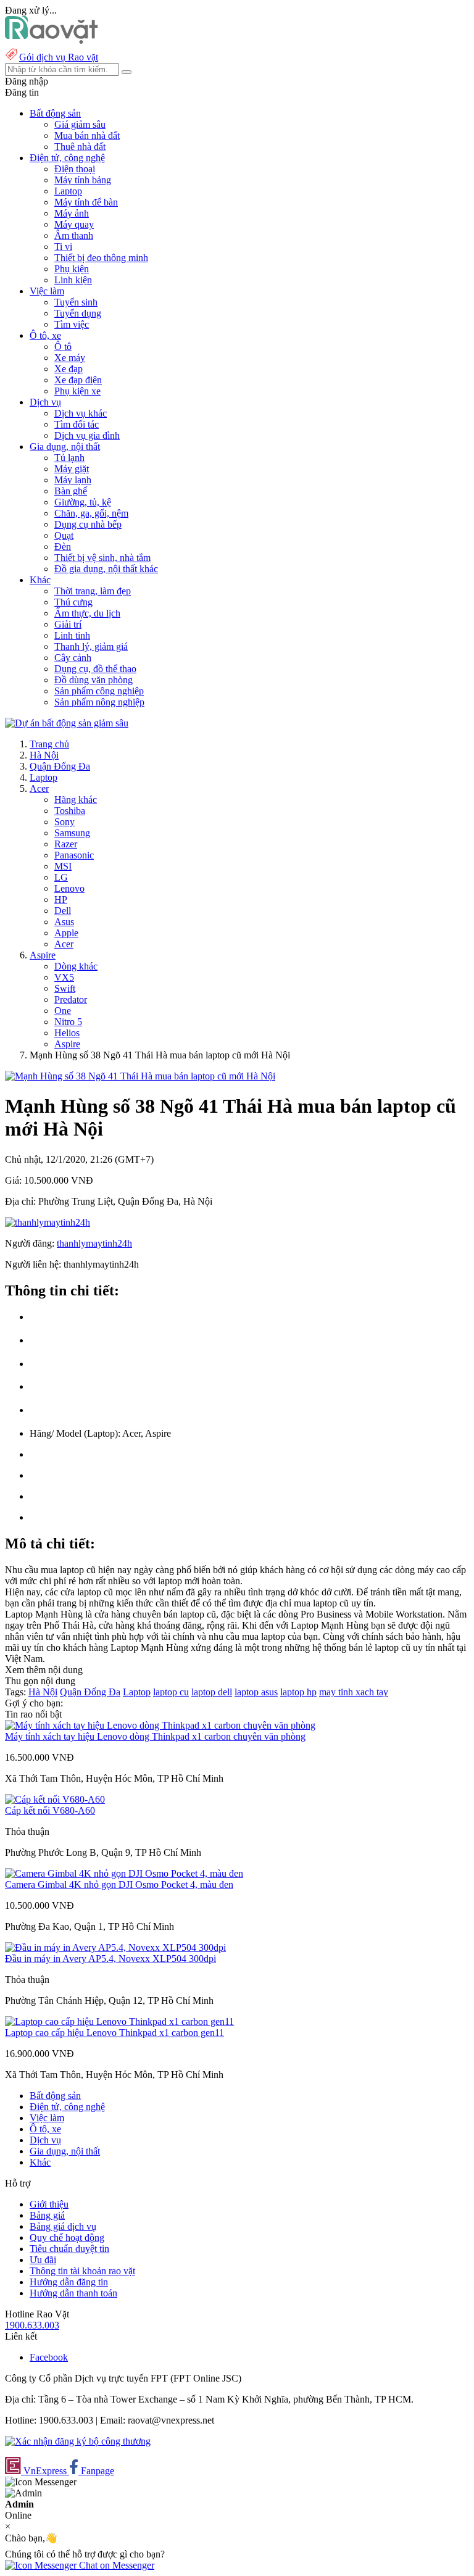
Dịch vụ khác (81, 413)
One (63, 1011)
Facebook (49, 2357)
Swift (65, 988)
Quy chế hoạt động (67, 2237)
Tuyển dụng (78, 313)
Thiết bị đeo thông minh (101, 258)
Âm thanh (74, 235)
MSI (63, 866)
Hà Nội (44, 755)
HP (61, 900)
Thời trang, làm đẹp (93, 591)
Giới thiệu (49, 2204)
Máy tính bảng (83, 180)
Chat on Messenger (115, 2565)
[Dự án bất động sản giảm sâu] (67, 723)
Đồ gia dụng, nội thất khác (106, 569)
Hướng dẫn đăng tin (69, 2282)
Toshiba (70, 811)
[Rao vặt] (52, 40)
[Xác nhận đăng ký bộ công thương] (78, 2441)
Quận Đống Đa (60, 766)
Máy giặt (72, 469)
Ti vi (63, 247)
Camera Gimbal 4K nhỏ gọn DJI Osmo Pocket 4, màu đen (119, 1884)
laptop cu (171, 1692)
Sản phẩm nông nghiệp (99, 702)
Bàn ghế (71, 491)
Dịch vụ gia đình (87, 435)
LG (61, 877)
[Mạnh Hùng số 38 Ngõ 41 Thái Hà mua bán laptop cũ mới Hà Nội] (140, 1076)
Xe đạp (69, 369)
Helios (67, 1033)
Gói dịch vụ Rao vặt (59, 57)
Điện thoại (75, 169)
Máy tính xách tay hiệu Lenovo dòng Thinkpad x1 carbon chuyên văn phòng (155, 1736)
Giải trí (68, 624)
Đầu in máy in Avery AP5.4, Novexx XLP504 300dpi (110, 1959)
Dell (63, 911)
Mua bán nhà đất (87, 135)
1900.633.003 (32, 2325)
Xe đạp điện (78, 380)
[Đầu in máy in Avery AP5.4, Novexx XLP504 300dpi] (115, 1947)
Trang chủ (49, 744)
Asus (64, 922)
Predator (71, 999)
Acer (39, 788)
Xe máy (70, 358)
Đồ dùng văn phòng (94, 680)
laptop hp (298, 1692)
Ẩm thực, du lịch (87, 613)
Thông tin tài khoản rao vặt (82, 2271)
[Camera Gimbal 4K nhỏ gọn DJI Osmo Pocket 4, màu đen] (124, 1873)
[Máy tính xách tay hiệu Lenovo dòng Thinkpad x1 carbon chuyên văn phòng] (160, 1725)
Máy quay (74, 224)
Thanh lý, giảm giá (91, 646)
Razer (66, 844)
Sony (64, 822)
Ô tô (63, 347)
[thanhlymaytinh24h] (48, 1222)
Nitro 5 (68, 1022)
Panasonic (74, 855)
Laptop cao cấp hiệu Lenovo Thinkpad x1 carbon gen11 (114, 2033)
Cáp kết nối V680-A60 (50, 1810)
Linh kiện (73, 280)
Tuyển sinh (76, 302)
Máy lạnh (73, 480)
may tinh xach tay (354, 1692)
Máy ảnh (72, 213)
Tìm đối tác (77, 424)
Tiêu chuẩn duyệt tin (69, 2249)
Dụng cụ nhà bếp (88, 524)
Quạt (64, 535)
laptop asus (256, 1692)
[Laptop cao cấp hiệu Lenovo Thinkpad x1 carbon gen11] (119, 2021)
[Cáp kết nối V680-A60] (55, 1799)
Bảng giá (47, 2215)
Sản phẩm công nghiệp (99, 691)
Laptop (68, 191)
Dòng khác (76, 966)
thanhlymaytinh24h (94, 1243)
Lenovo (69, 888)
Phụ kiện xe (77, 391)
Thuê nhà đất (80, 147)
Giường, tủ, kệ (83, 502)
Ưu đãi (43, 2260)
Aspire (43, 955)
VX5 (64, 977)
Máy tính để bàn (86, 202)
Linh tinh (72, 635)
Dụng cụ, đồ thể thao (95, 669)
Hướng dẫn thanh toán (73, 2293)
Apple (66, 933)
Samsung (72, 833)
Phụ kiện (72, 269)
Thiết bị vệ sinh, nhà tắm (102, 558)
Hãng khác (76, 800)
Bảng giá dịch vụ (63, 2226)
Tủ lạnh (69, 458)
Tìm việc (72, 324)
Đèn (63, 546)
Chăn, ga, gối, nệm (91, 513)
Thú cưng (73, 602)
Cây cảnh (73, 658)
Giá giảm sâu (80, 124)
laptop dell (212, 1692)
